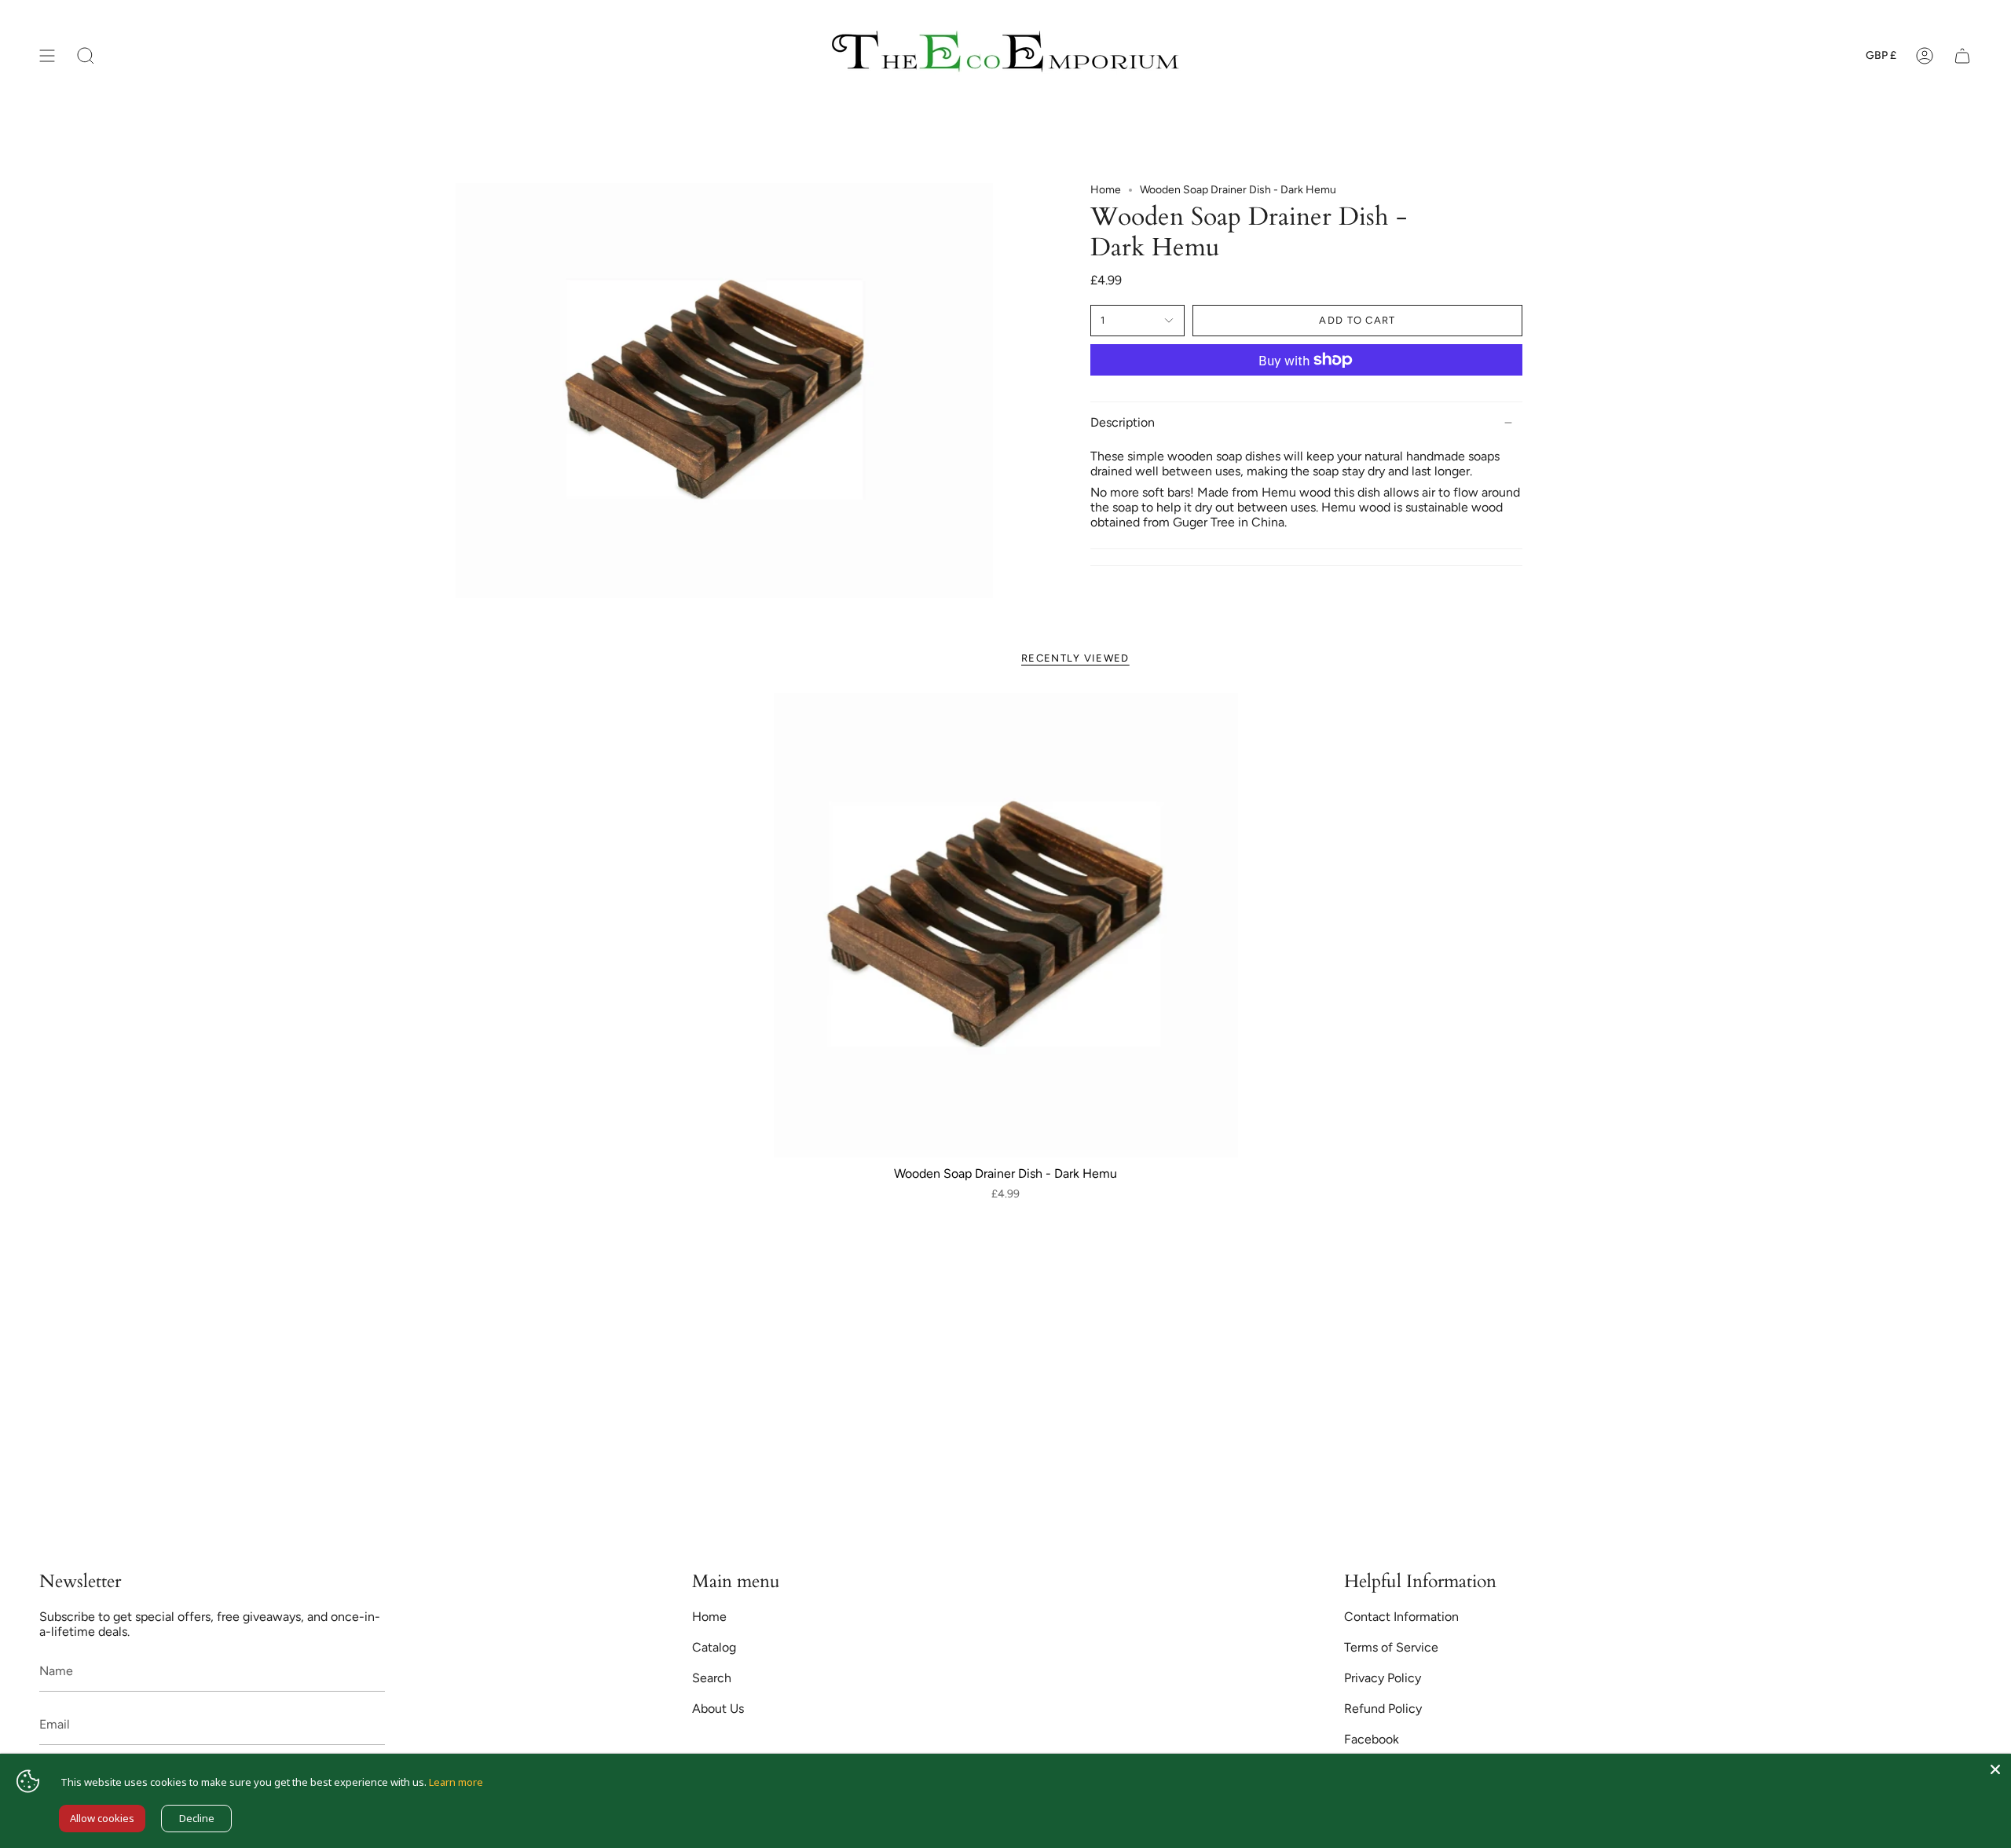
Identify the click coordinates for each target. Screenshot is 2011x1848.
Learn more (456, 1782)
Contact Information (1401, 1617)
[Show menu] (47, 56)
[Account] (1925, 56)
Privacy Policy (1383, 1678)
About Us (718, 1709)
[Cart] (1962, 56)
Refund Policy (1383, 1709)
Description (1123, 422)
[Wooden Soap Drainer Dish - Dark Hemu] (1006, 925)
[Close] (1995, 1769)
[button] (86, 56)
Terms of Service (1391, 1647)
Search (712, 1678)
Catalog (714, 1647)
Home (1106, 190)
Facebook (1372, 1739)
